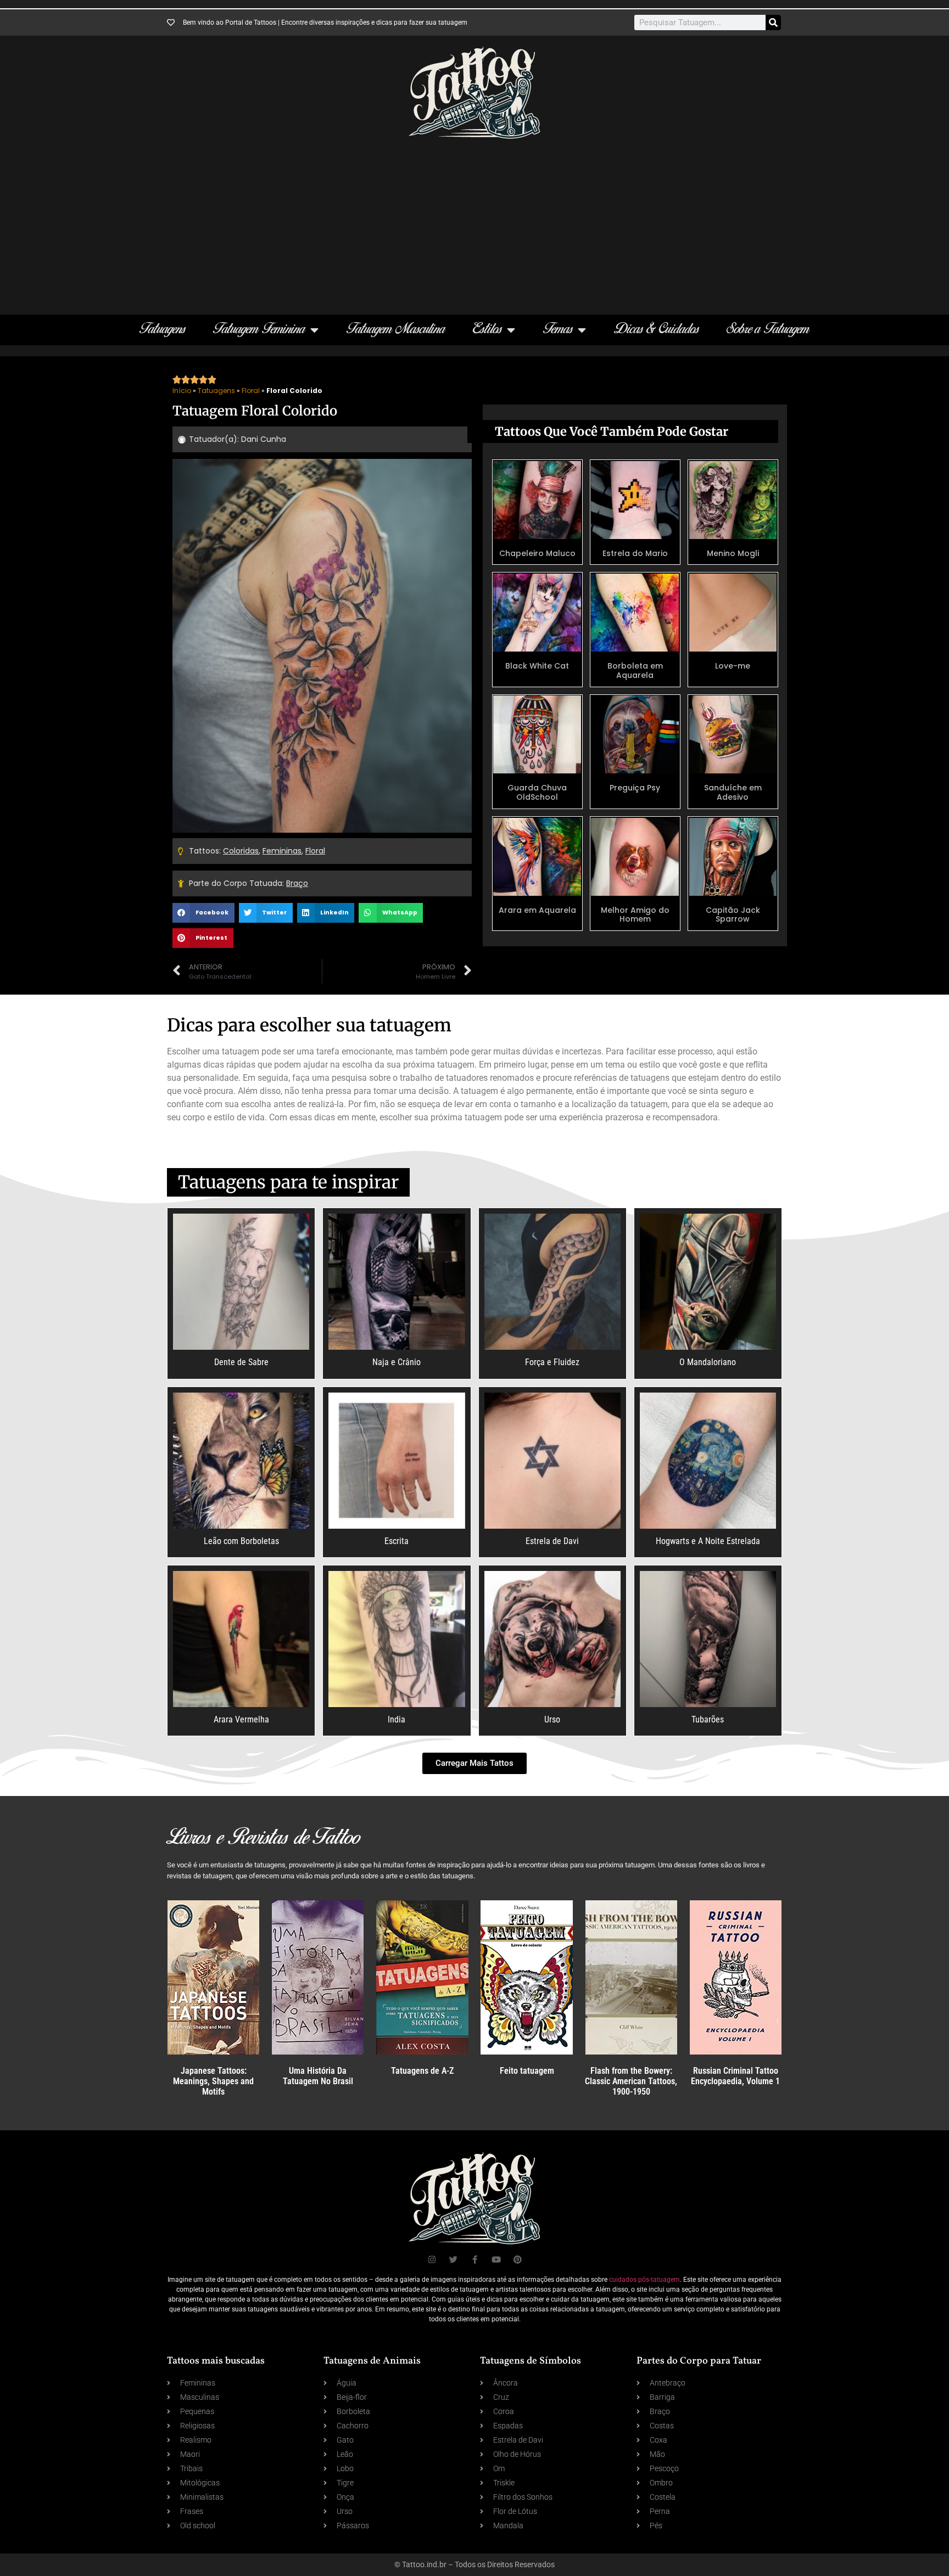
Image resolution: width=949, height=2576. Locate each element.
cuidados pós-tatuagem (644, 2280)
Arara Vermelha (241, 1719)
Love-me (733, 666)
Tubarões (708, 1719)
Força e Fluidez (552, 1362)
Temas (558, 330)
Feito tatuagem (527, 2071)
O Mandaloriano (708, 1362)
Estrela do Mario (635, 553)
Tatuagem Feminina (259, 330)
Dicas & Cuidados (657, 330)
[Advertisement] (474, 221)
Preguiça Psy (635, 788)
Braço (297, 883)
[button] (203, 913)
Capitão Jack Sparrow (733, 915)
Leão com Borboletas (241, 1541)
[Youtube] (496, 2260)
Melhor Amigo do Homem (635, 915)
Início (182, 391)
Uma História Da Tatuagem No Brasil (318, 2076)
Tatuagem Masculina (396, 330)
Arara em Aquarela (537, 910)
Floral (251, 391)
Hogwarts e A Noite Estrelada (708, 1541)
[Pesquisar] (773, 23)
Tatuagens (163, 330)
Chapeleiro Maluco (537, 553)
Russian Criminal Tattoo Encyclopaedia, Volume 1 (735, 2076)
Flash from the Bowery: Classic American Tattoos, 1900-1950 (631, 2081)
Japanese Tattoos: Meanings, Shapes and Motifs (213, 2081)
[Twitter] (453, 2260)
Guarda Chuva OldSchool (537, 792)
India (397, 1719)
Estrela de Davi (552, 1541)
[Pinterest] (518, 2260)
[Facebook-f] (475, 2260)
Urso (552, 1719)
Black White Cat (537, 666)
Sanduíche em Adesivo (733, 792)
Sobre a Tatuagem (768, 330)
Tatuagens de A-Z (422, 2071)
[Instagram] (432, 2260)
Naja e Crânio (397, 1362)
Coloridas (241, 851)
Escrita (397, 1541)
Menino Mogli (733, 553)
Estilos (487, 330)
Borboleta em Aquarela (635, 670)
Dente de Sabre (241, 1362)
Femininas (282, 851)
